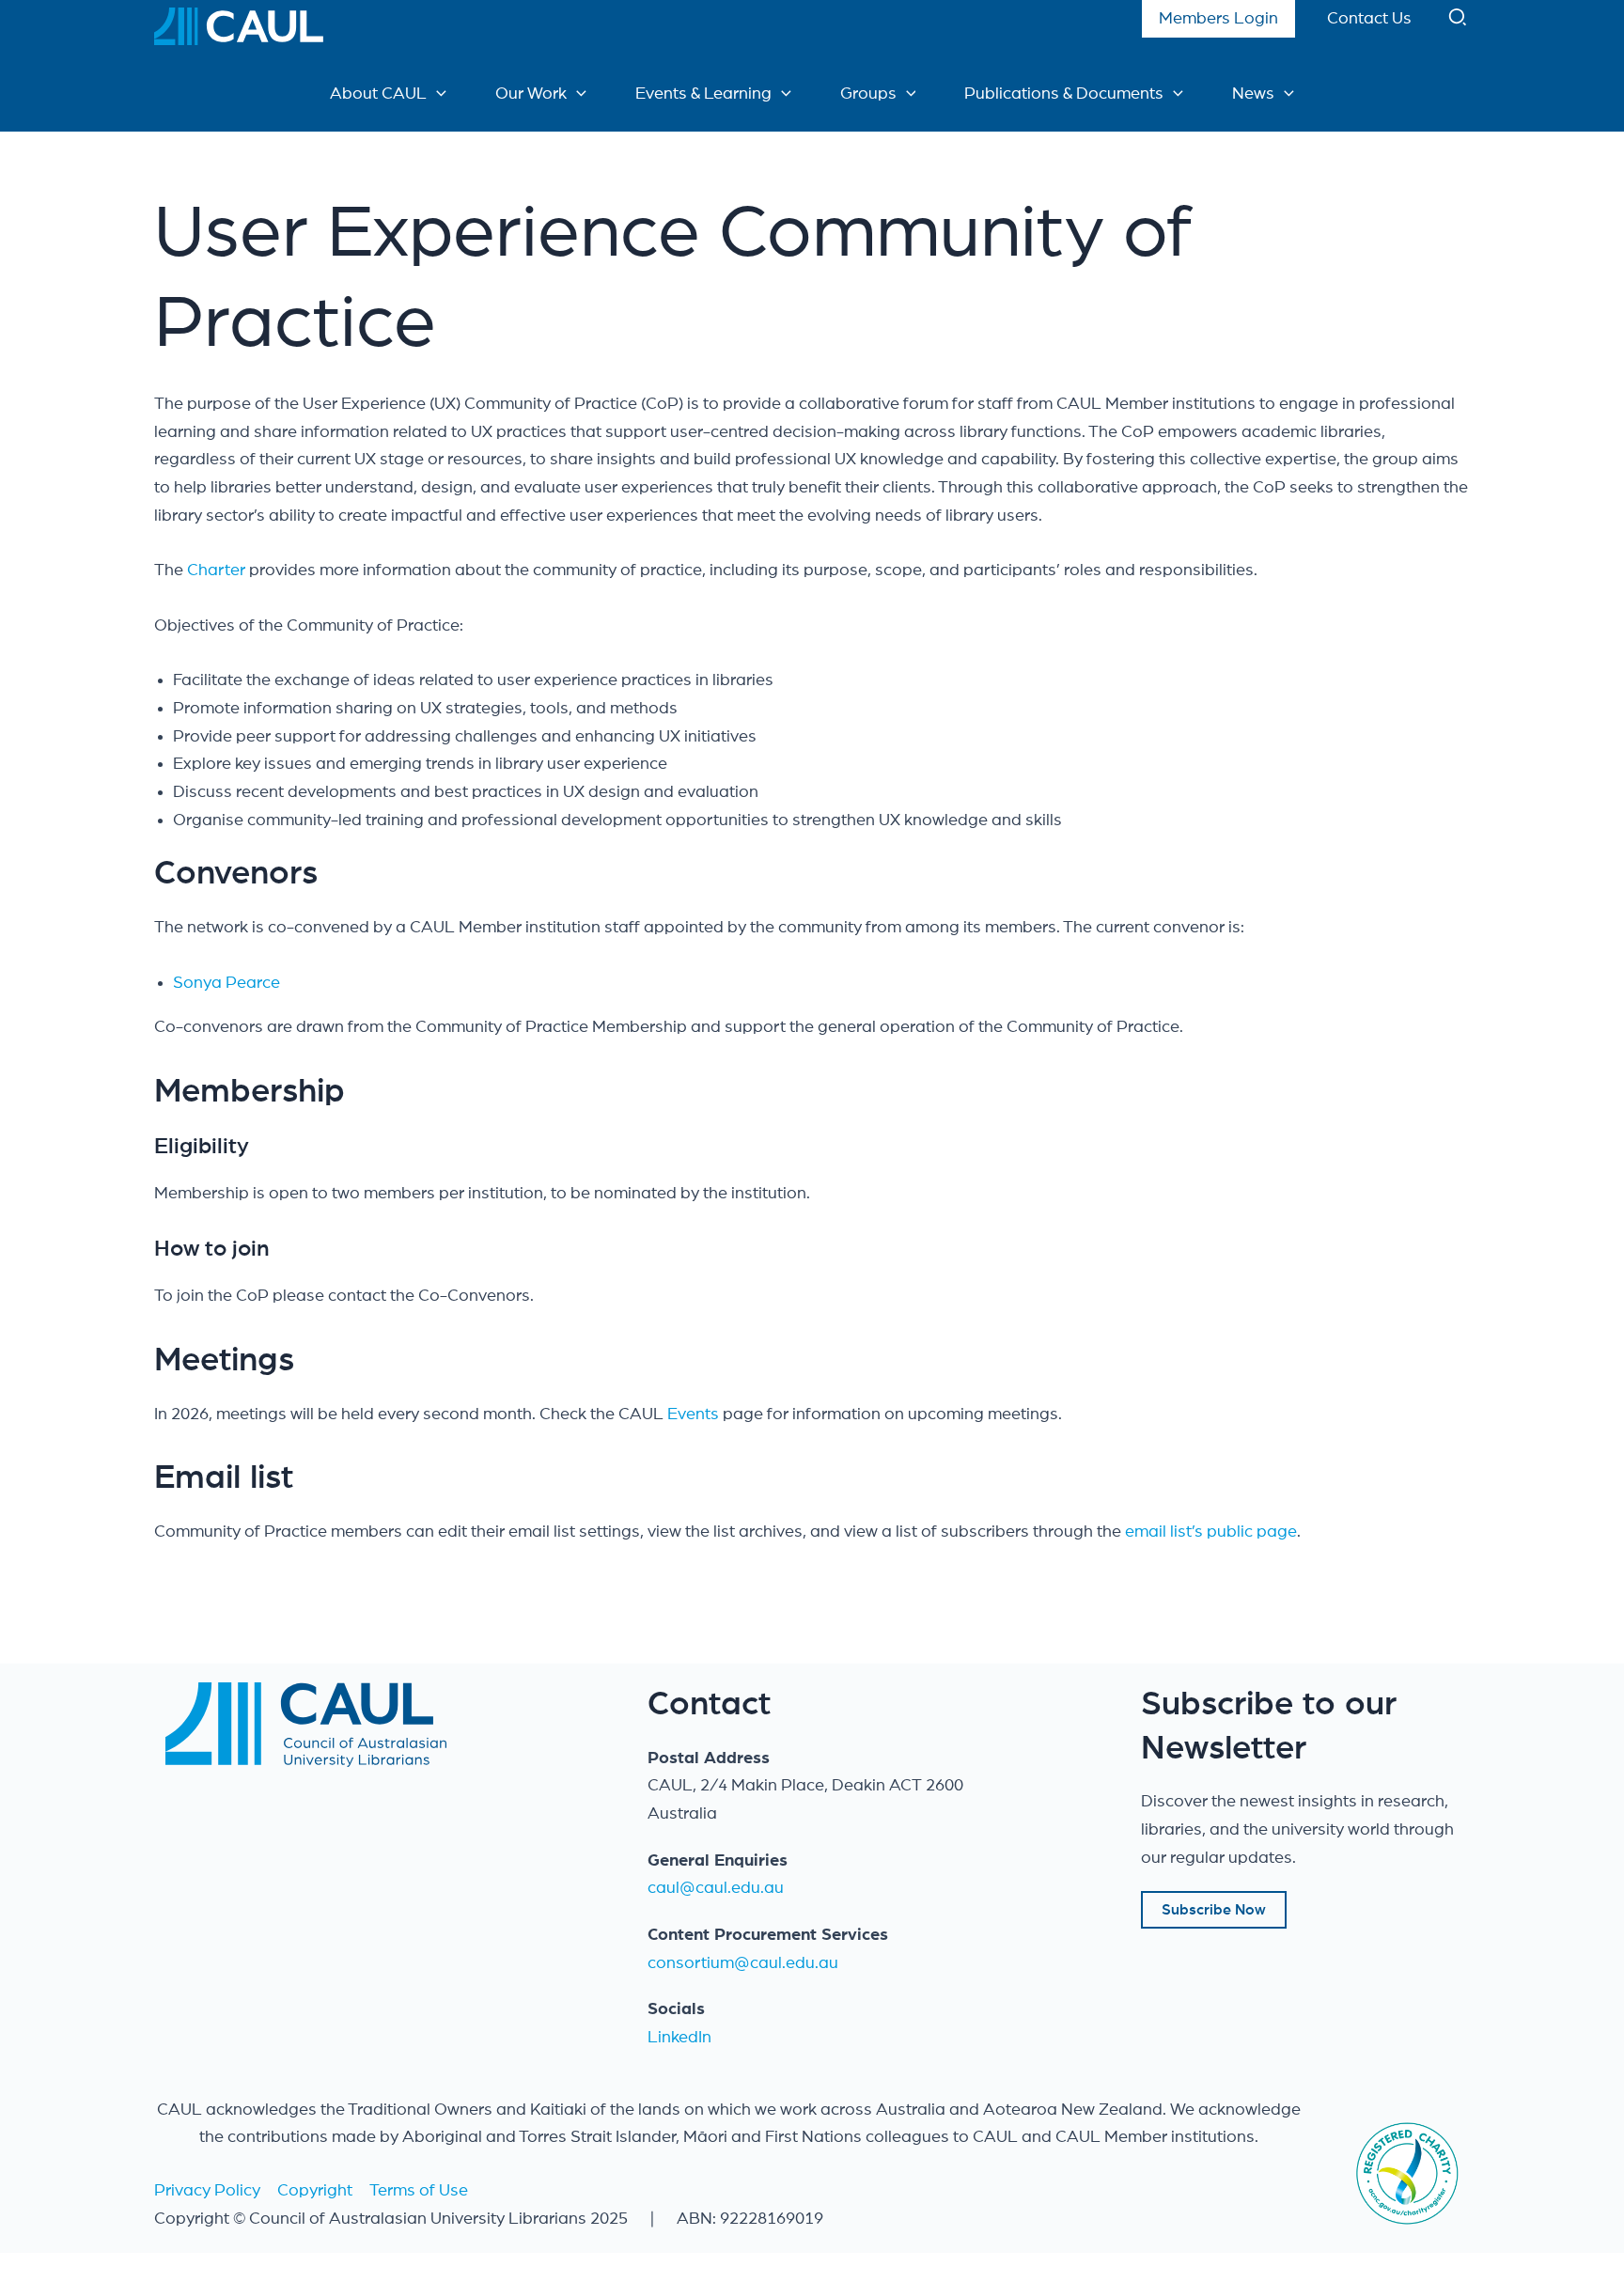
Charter (216, 570)
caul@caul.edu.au (716, 1888)
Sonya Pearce (226, 983)
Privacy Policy (207, 2191)
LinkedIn (679, 2038)
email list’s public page (1211, 1532)
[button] (1459, 22)
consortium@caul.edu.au (743, 1963)
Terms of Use (419, 2191)
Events (695, 1415)
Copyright (315, 2191)
